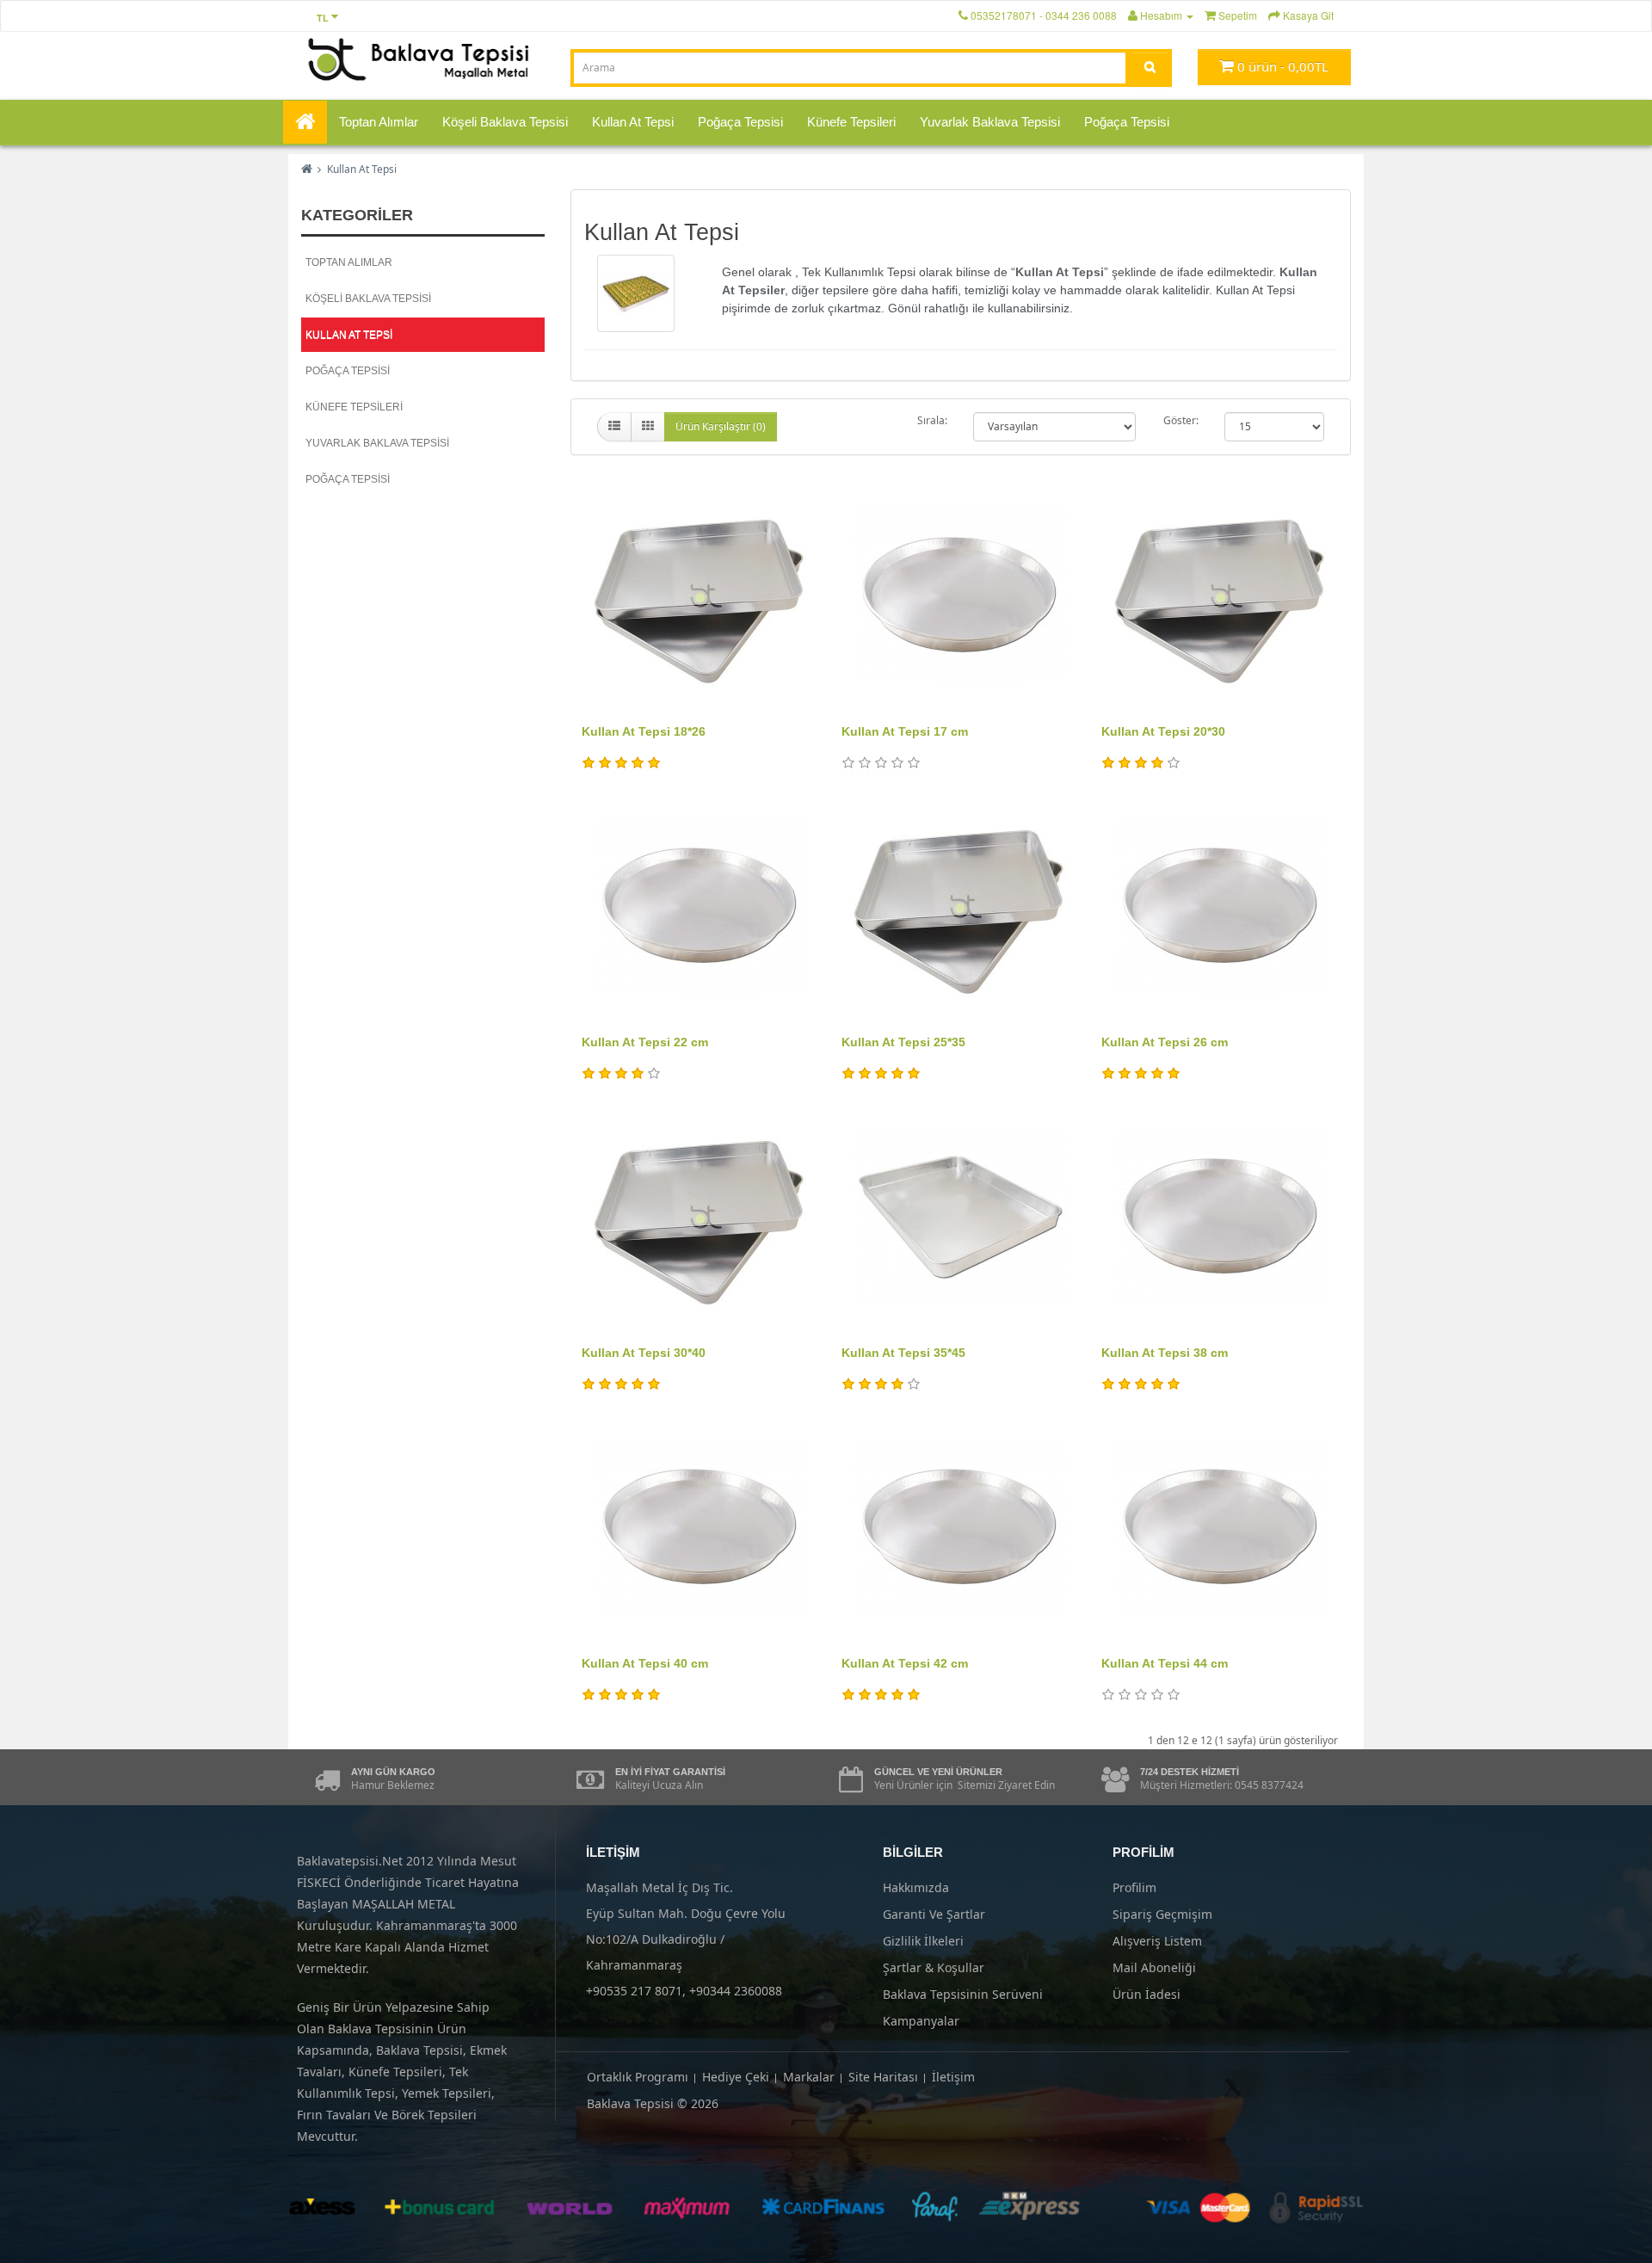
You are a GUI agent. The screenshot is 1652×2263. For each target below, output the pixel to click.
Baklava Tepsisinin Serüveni (963, 1994)
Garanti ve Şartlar (934, 1914)
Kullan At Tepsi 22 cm (645, 1042)
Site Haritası (883, 2077)
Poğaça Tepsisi (740, 122)
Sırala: (932, 420)
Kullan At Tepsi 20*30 (1163, 731)
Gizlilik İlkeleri (923, 1941)
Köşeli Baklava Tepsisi (505, 122)
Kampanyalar (921, 2021)
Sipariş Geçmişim (1162, 1914)
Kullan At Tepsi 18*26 (644, 731)
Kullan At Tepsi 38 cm (1165, 1353)
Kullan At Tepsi (633, 122)
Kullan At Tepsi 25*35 (903, 1042)
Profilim (1134, 1887)
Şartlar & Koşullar (934, 1967)
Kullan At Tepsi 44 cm (1165, 1663)
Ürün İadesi (1147, 1994)
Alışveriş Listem (1157, 1941)
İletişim (953, 2077)
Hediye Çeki (736, 2077)
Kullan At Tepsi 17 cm (905, 731)
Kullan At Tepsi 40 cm (645, 1663)
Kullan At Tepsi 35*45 (903, 1353)
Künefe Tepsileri (851, 122)
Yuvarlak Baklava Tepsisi (990, 122)
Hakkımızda (916, 1887)
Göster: (1181, 420)
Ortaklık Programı (638, 2077)
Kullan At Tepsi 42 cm (905, 1663)
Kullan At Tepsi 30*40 (644, 1353)
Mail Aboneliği (1154, 1967)
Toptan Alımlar (379, 122)
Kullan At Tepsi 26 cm (1165, 1042)
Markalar (809, 2077)
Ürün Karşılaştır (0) (721, 426)
